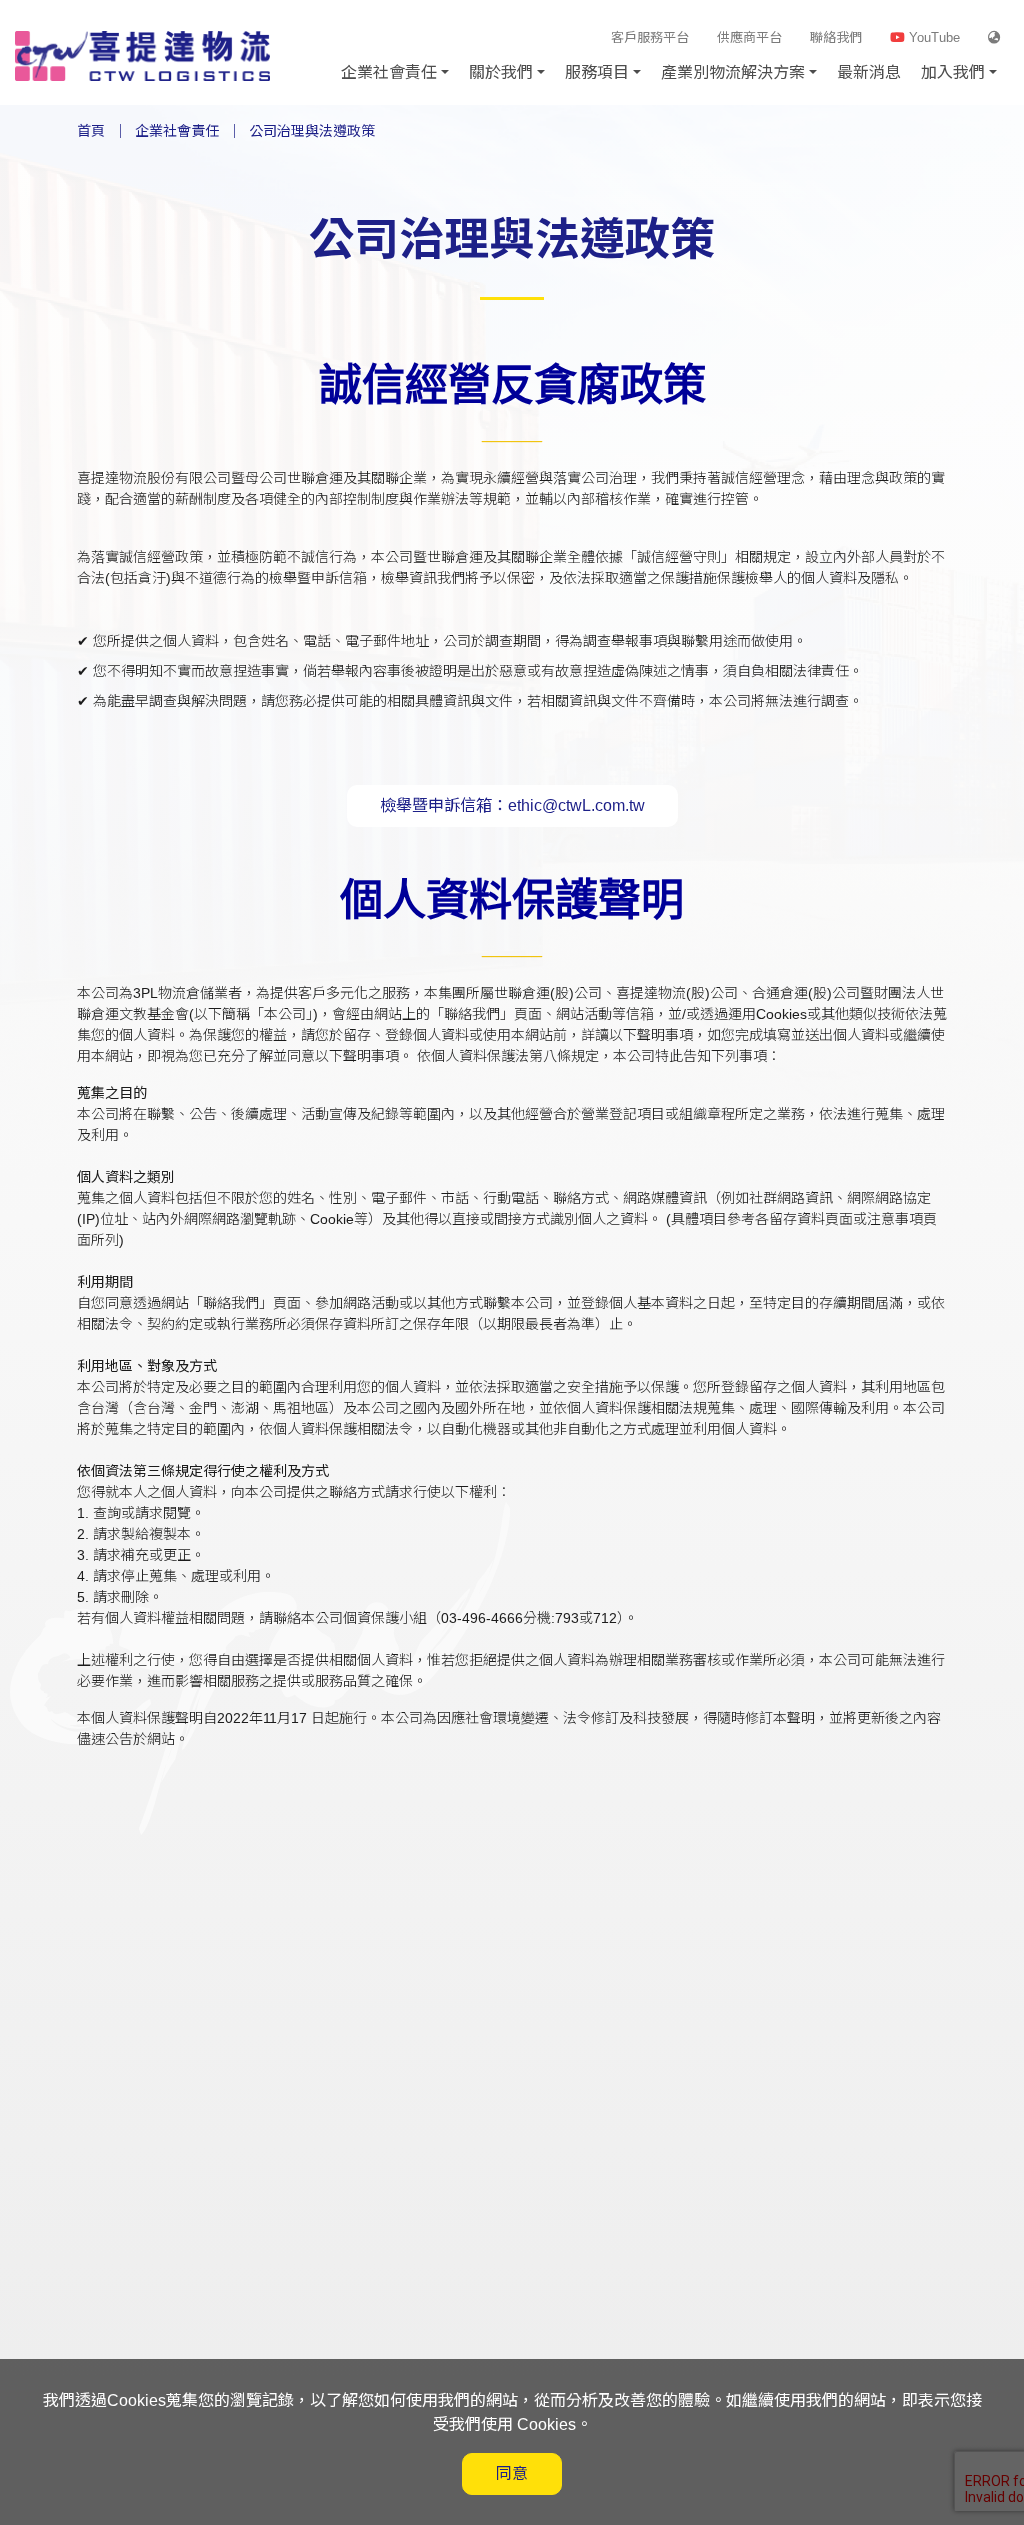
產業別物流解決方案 (733, 72)
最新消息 (869, 72)
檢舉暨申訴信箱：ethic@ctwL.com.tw (512, 805)
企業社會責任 (177, 131)
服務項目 (597, 72)
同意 (512, 2473)
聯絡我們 (836, 37)
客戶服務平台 (650, 37)
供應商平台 (749, 37)
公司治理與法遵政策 (312, 131)
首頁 (91, 131)
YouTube (932, 37)
